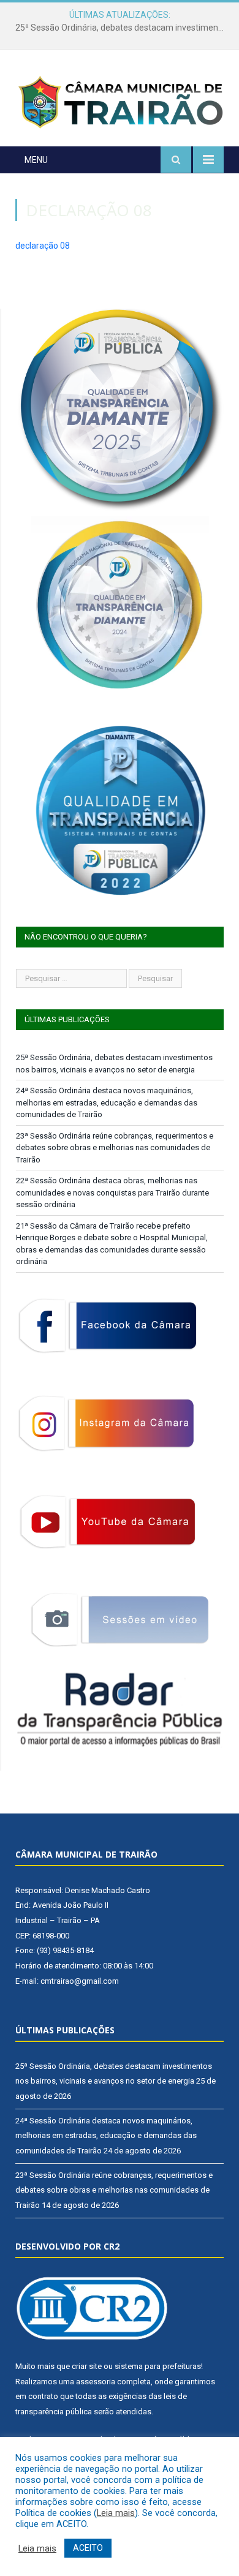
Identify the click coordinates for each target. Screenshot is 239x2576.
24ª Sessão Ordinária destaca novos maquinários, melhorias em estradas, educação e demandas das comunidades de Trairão (123, 28)
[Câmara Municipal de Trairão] (120, 101)
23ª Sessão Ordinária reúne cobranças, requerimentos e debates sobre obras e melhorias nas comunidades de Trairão (115, 1148)
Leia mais (116, 2513)
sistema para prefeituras (158, 2366)
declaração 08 (43, 246)
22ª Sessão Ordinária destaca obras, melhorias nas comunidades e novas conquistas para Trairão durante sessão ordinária (112, 1192)
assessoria (96, 2382)
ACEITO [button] (88, 2548)
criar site (87, 2366)
